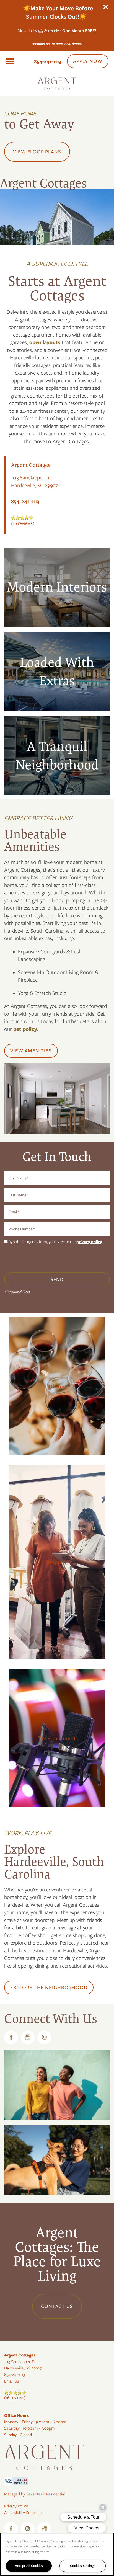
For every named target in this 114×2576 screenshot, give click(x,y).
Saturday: (12, 2428)
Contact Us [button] (57, 2306)
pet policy (25, 1029)
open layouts (45, 342)
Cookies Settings (83, 2566)
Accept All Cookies (29, 2566)
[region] (57, 2554)
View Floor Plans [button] (37, 152)
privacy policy (89, 1242)
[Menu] (10, 61)
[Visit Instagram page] (44, 2037)
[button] (106, 7)
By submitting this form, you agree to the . (56, 1242)
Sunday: (11, 2435)
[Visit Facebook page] (11, 2037)
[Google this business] (28, 2037)
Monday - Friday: (19, 2422)
